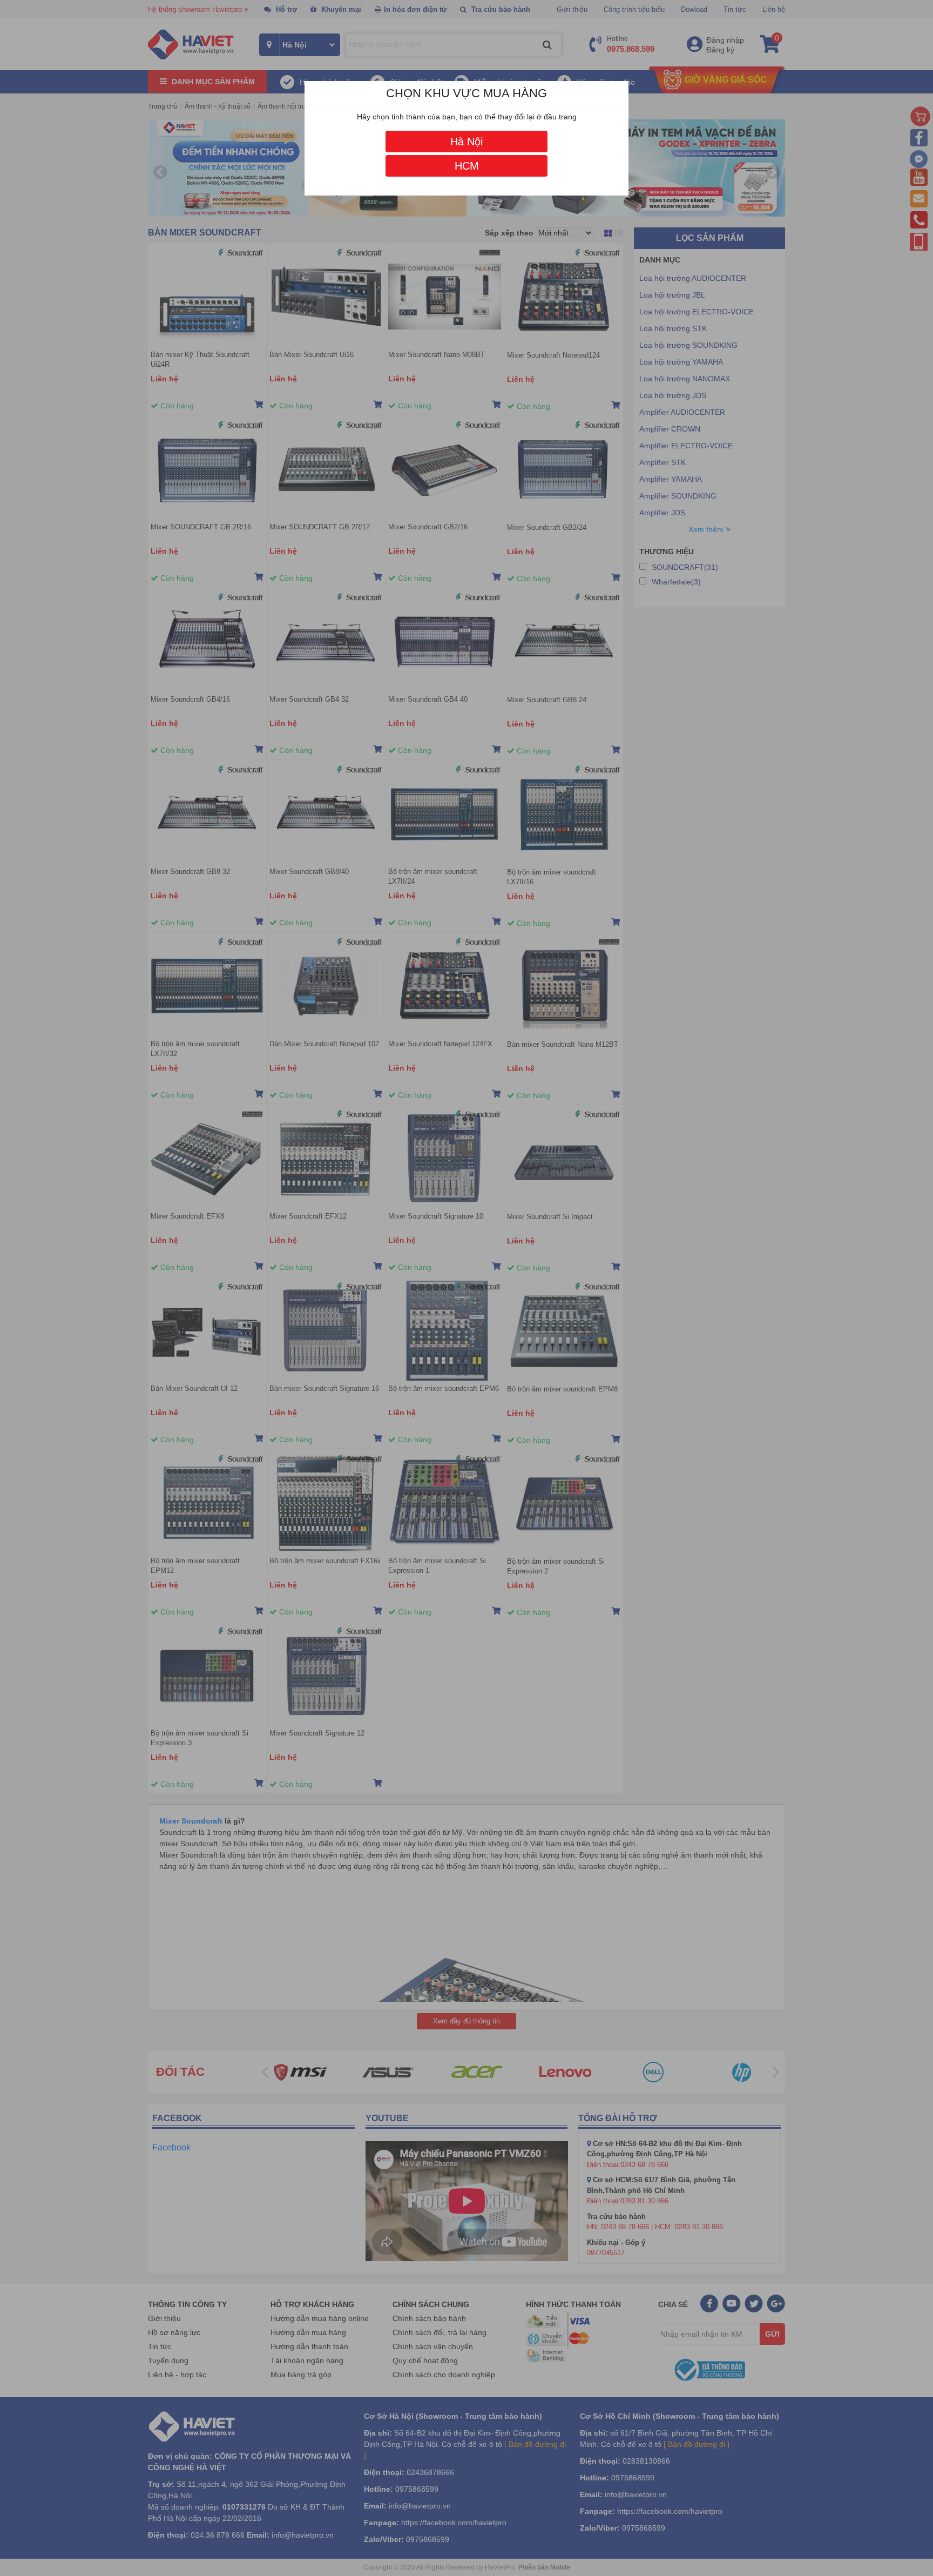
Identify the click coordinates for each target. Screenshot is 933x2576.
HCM (467, 166)
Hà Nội (466, 142)
